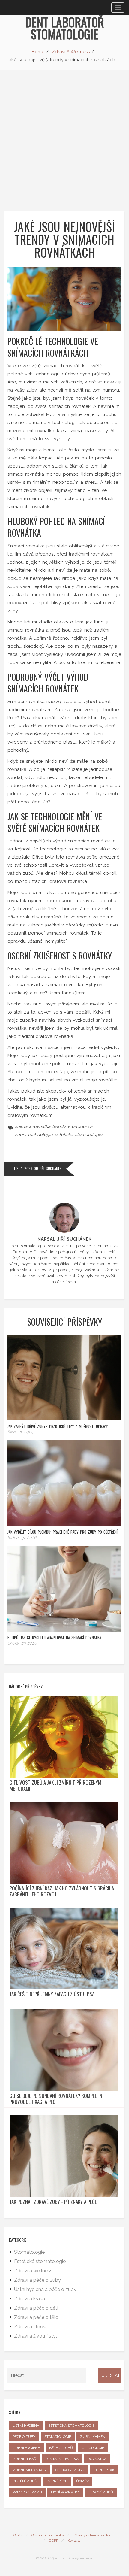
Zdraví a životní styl (36, 2336)
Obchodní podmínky (48, 2535)
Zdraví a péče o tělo (36, 2317)
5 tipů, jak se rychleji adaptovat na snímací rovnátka (54, 1638)
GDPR (54, 2541)
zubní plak (104, 2470)
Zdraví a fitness (31, 2327)
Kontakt (74, 2541)
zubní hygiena (26, 2448)
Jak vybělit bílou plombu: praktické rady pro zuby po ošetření (63, 1532)
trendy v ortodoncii (72, 1126)
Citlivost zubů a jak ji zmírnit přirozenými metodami (56, 1786)
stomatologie (58, 2437)
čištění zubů (25, 2481)
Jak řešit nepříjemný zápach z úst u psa (52, 1994)
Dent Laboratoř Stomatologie (65, 28)
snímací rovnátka (33, 1126)
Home (38, 52)
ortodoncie (93, 2448)
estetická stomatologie (78, 1135)
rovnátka (97, 2459)
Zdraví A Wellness (71, 52)
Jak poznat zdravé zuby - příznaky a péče (53, 2202)
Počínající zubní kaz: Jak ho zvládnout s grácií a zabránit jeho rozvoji (62, 1891)
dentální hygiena (62, 2459)
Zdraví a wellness (33, 2271)
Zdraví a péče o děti (36, 2308)
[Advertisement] (64, 138)
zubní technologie (34, 1135)
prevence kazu (27, 2492)
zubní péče (57, 2481)
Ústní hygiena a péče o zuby (45, 2289)
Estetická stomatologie (40, 2261)
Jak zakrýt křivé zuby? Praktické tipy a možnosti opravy (58, 1426)
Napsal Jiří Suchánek (64, 1239)
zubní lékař (24, 2459)
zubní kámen (93, 2437)
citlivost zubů (70, 2470)
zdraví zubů (101, 2492)
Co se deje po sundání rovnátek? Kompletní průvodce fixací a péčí (57, 2099)
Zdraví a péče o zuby (37, 2280)
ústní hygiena (26, 2426)
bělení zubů (61, 2448)
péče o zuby (24, 2437)
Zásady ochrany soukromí (94, 2535)
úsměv (82, 2481)
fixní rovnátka (65, 2492)
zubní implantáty (30, 2470)
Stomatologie (29, 2252)
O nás (18, 2535)
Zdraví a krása (30, 2299)
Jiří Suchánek (51, 1168)
